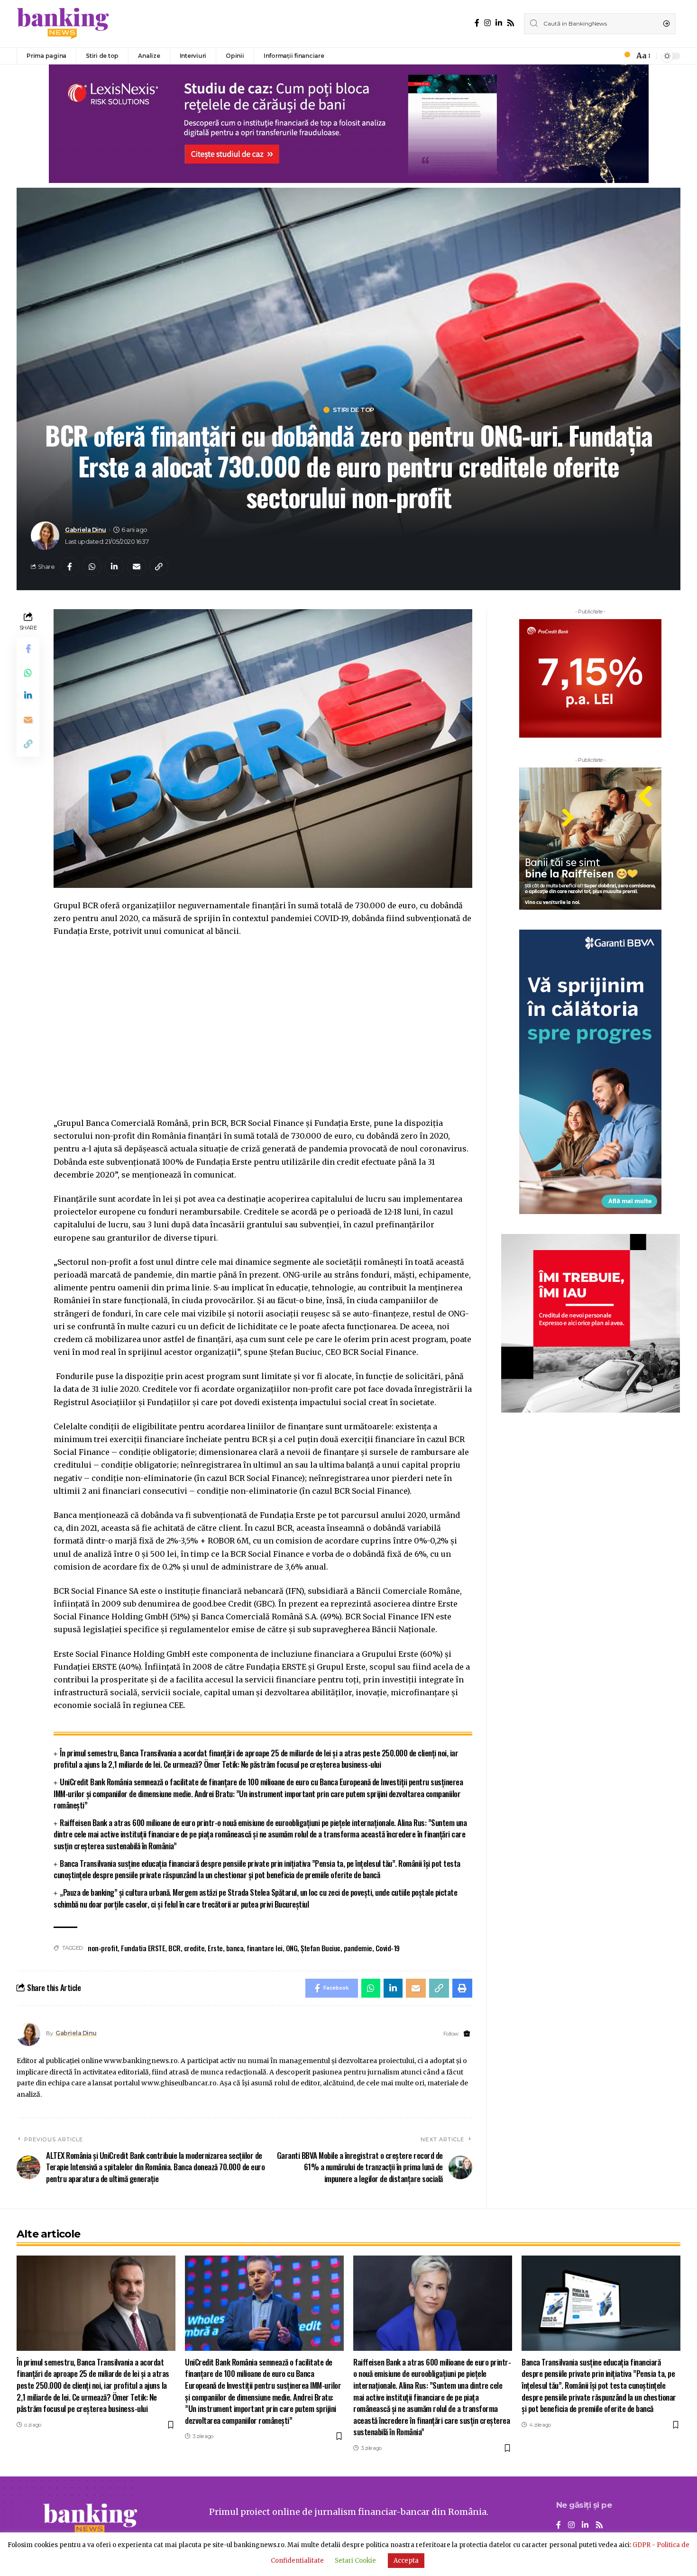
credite (194, 1948)
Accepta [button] (406, 2561)
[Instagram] (487, 23)
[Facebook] (477, 23)
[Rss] (511, 23)
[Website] (467, 2034)
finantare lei (265, 1948)
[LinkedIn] (499, 23)
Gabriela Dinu (86, 530)
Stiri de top (353, 410)
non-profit (103, 1948)
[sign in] (611, 56)
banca (235, 1948)
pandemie (358, 1948)
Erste (215, 1948)
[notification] (624, 56)
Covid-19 (388, 1948)
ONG (292, 1948)
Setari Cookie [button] (355, 2561)
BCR (174, 1948)
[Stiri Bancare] (63, 24)
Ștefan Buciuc (321, 1948)
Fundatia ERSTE (143, 1948)
